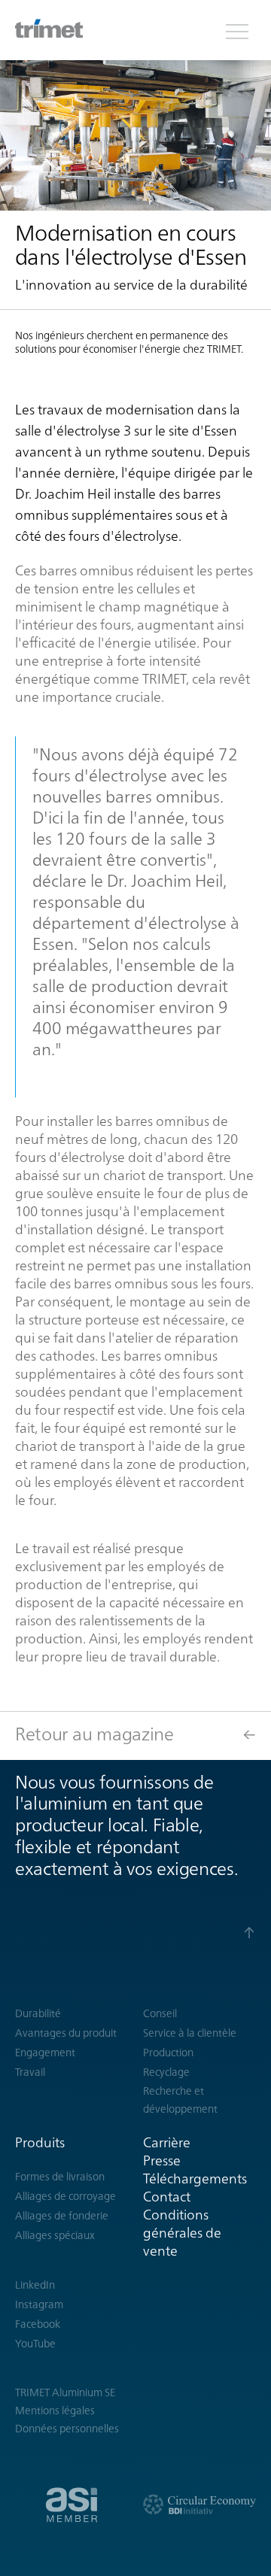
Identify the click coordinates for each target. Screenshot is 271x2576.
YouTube (35, 2344)
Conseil (160, 2013)
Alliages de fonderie (62, 2216)
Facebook (38, 2324)
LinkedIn (35, 2285)
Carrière (167, 2142)
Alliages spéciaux (55, 2235)
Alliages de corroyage (65, 2196)
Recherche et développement (180, 2100)
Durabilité (38, 2013)
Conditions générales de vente (182, 2233)
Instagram (39, 2304)
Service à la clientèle (190, 2033)
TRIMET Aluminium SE (65, 2392)
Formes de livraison (60, 2177)
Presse (162, 2160)
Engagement (45, 2053)
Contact (167, 2197)
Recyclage (166, 2072)
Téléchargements (195, 2179)
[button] (237, 30)
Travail (30, 2072)
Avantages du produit (66, 2033)
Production (168, 2053)
